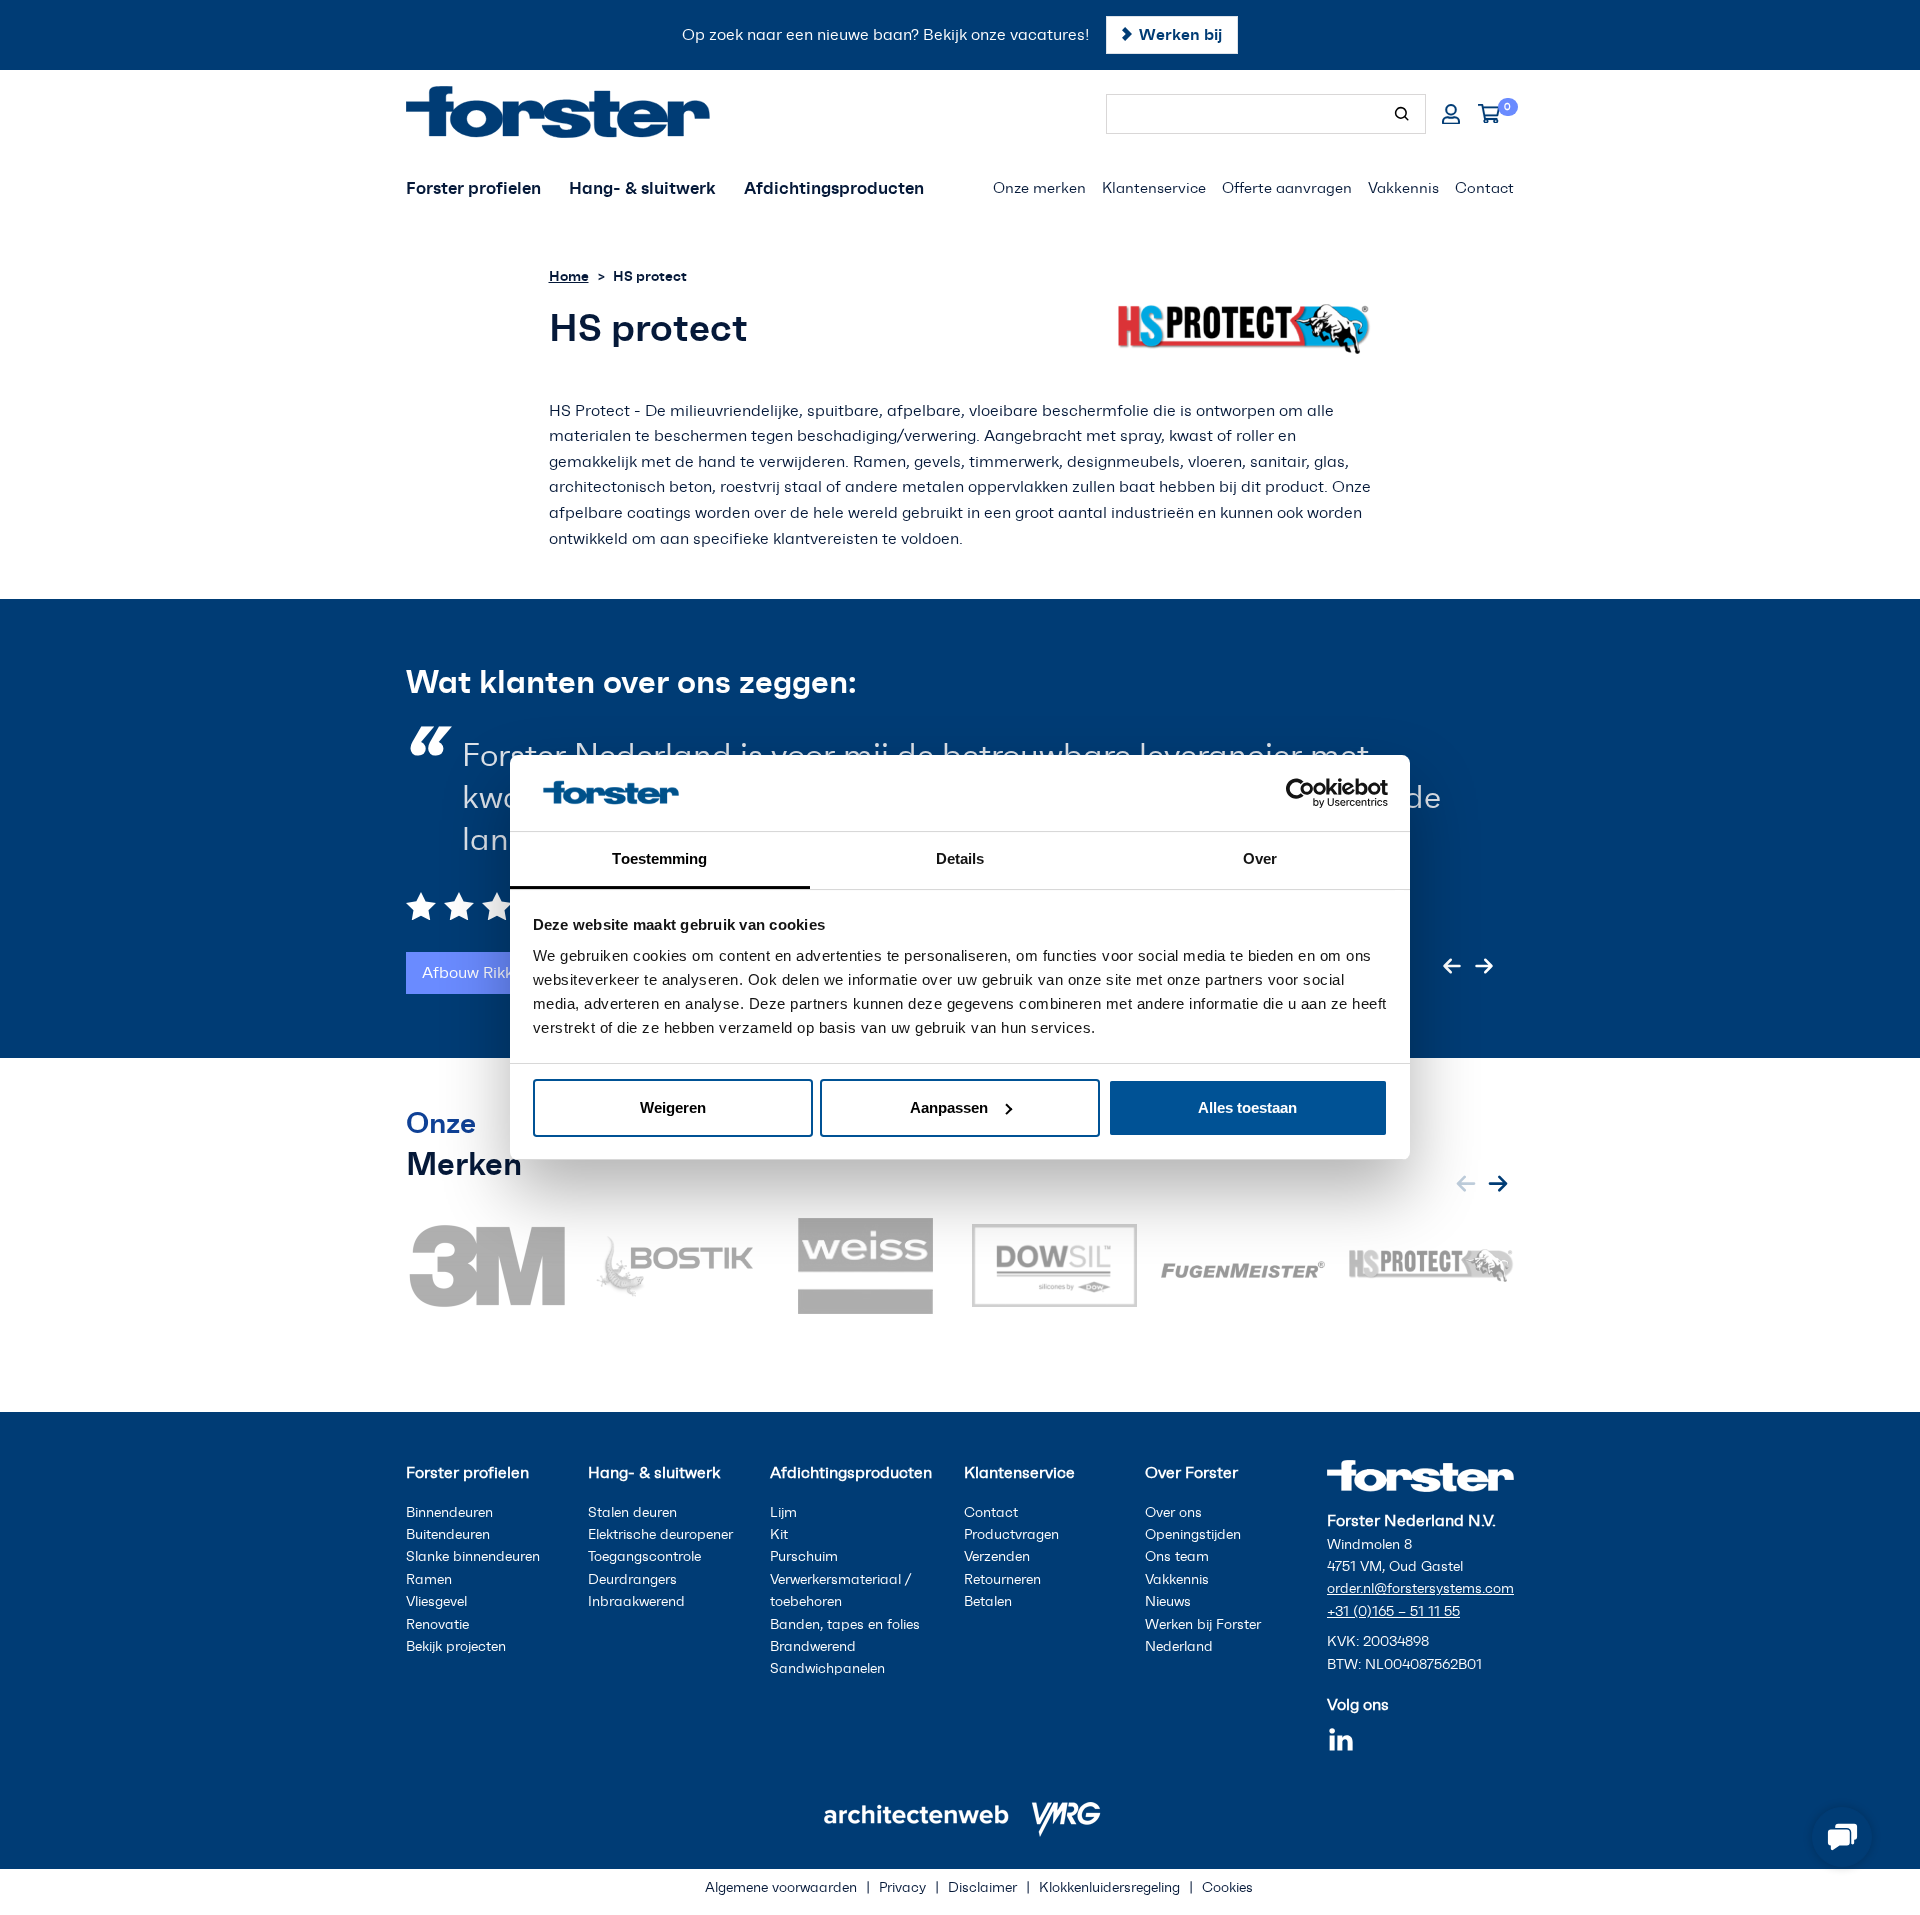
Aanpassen (949, 1107)
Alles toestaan (1247, 1107)
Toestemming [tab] (659, 858)
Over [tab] (1260, 858)
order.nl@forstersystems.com (1420, 1588)
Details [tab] (960, 858)
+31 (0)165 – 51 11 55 (1393, 1611)
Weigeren (673, 1107)
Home (569, 276)
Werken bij (1180, 34)
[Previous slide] (1452, 924)
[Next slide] (1484, 924)
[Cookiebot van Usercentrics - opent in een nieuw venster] (1300, 793)
